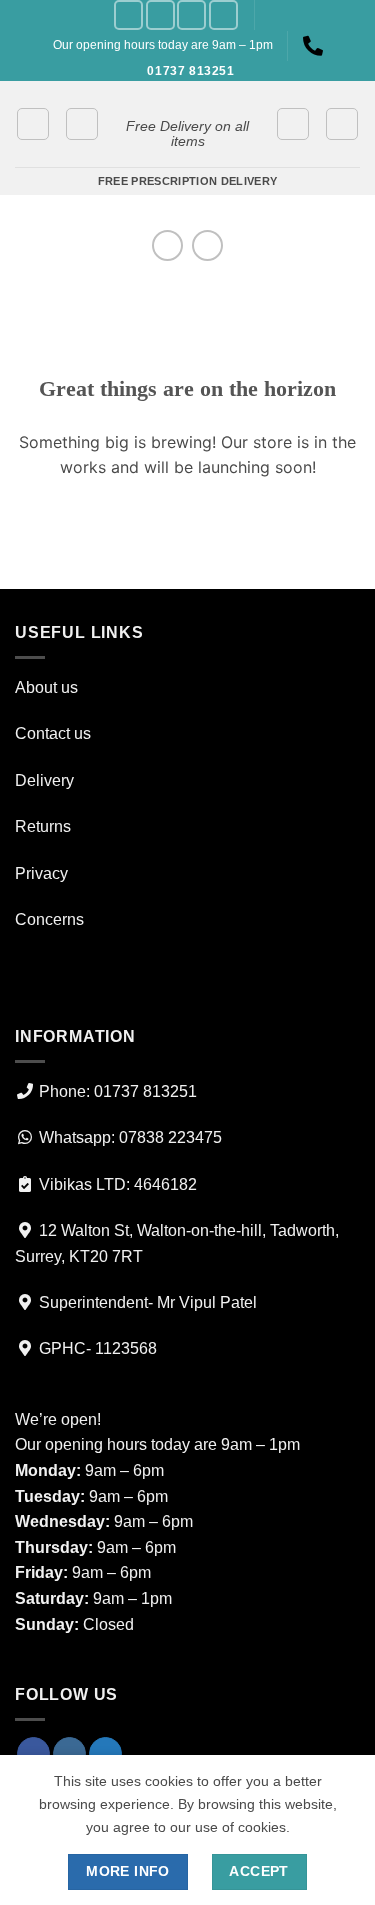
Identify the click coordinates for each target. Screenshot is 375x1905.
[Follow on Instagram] (160, 14)
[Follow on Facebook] (128, 14)
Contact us (53, 733)
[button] (33, 124)
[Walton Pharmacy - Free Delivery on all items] (187, 97)
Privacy (41, 873)
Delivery (44, 780)
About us (46, 687)
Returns (43, 826)
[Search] (342, 124)
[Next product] (167, 245)
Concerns (49, 919)
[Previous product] (207, 245)
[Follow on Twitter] (191, 14)
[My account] (293, 124)
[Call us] (223, 14)
